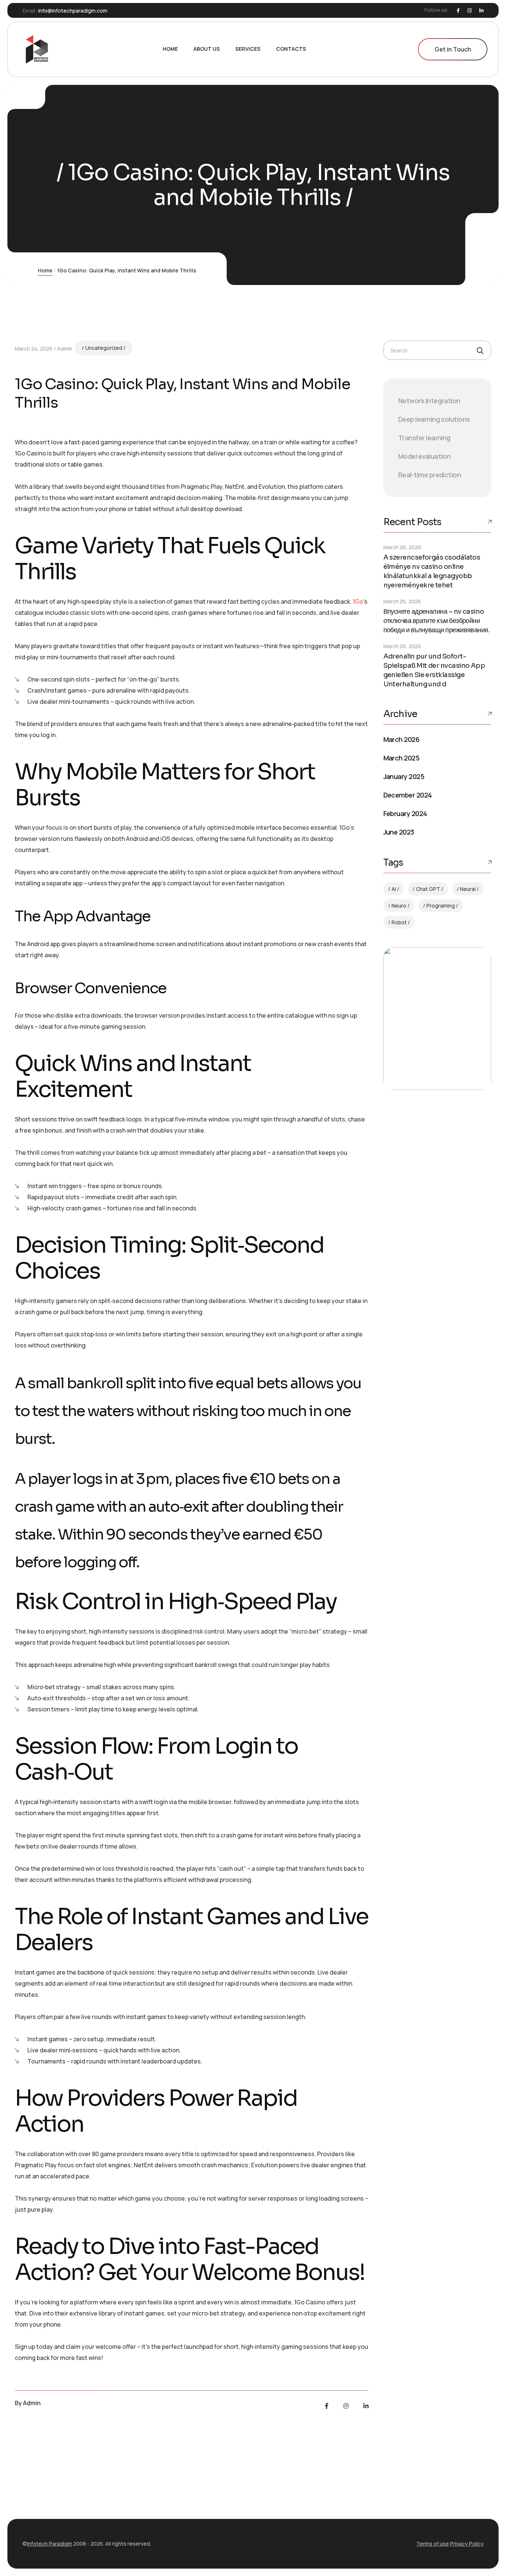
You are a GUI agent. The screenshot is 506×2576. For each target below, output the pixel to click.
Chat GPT (428, 889)
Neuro (399, 906)
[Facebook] (458, 11)
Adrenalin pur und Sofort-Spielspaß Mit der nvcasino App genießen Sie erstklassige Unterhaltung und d (434, 670)
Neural (468, 889)
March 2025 (402, 758)
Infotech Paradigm (50, 2544)
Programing (441, 906)
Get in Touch (453, 49)
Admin (65, 349)
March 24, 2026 (34, 349)
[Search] (480, 351)
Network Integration (429, 401)
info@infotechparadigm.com (73, 11)
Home (45, 270)
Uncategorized (104, 348)
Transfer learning (424, 438)
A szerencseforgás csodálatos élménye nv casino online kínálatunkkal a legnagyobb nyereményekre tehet (432, 571)
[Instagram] (470, 11)
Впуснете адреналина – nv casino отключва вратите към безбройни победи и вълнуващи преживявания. (437, 621)
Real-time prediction (430, 475)
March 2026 (402, 739)
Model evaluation (424, 456)
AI (394, 889)
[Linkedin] (481, 11)
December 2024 (408, 795)
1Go (358, 601)
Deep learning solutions (434, 419)
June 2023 (399, 832)
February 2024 (405, 813)
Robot (399, 922)
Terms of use (433, 2544)
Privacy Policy (467, 2544)
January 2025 (404, 776)
